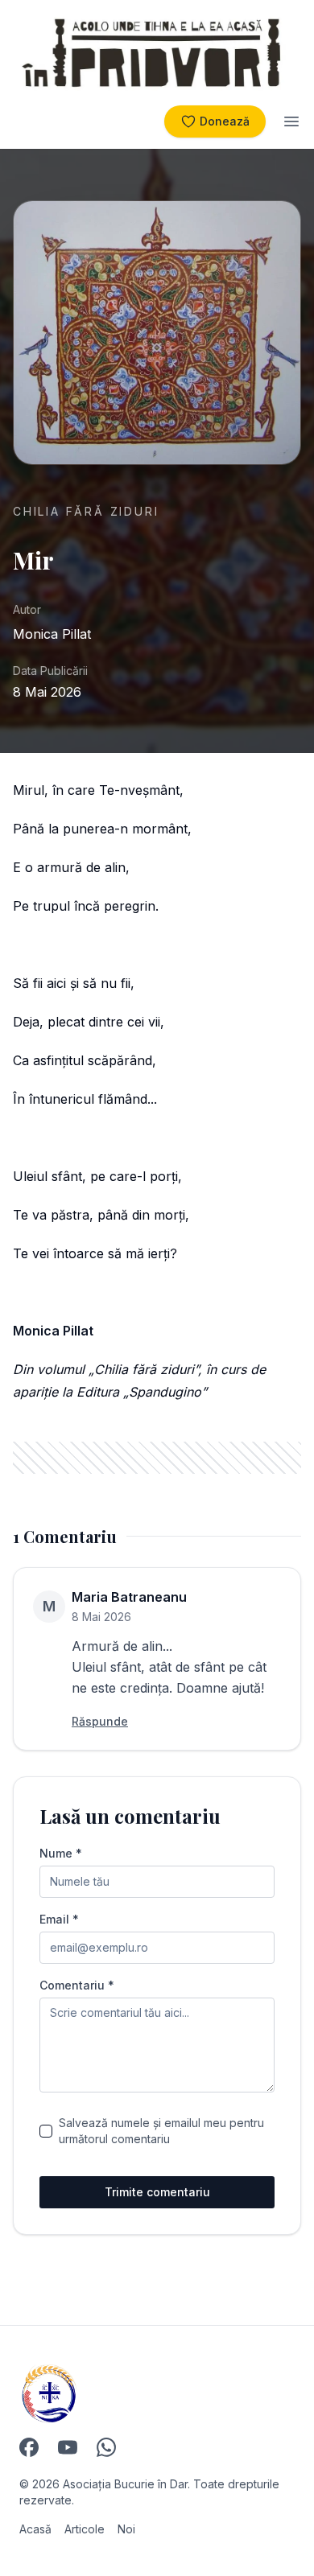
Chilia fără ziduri (86, 511)
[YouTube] (68, 2447)
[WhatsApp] (106, 2447)
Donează (225, 121)
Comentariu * (77, 1985)
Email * (59, 1920)
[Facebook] (29, 2447)
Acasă (35, 2529)
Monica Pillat (52, 634)
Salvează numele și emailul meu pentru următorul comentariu (161, 2131)
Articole (85, 2529)
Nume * (61, 1854)
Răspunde (100, 1721)
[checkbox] (46, 2131)
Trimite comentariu (157, 2192)
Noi (126, 2529)
